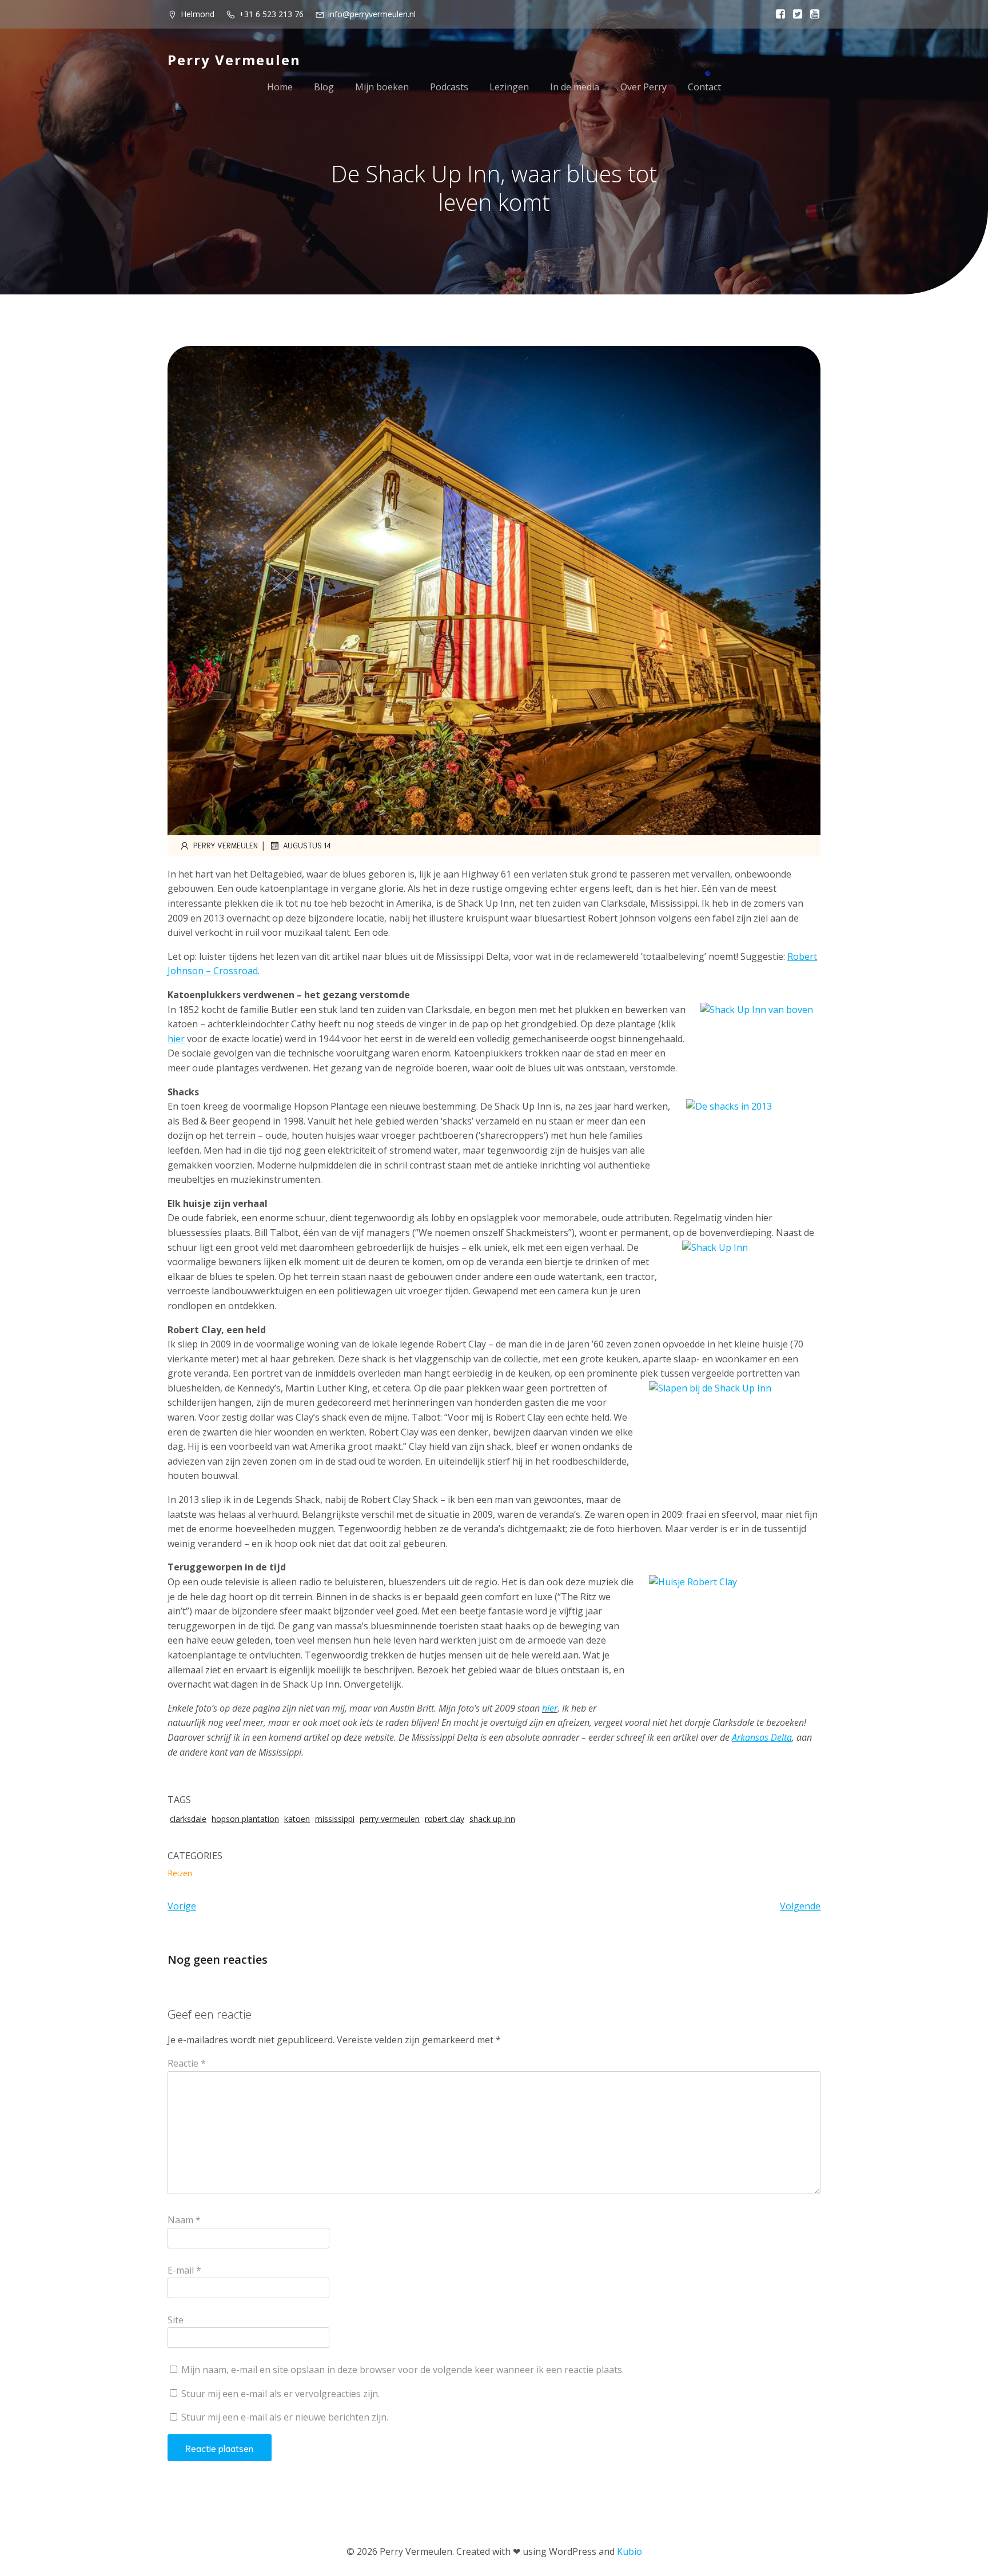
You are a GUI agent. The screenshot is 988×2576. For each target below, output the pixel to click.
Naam (184, 2220)
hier (550, 1708)
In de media (575, 87)
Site (176, 2320)
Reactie (187, 2063)
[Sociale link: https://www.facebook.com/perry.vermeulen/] (778, 14)
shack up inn (492, 1819)
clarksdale (188, 1819)
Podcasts (449, 87)
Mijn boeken (382, 87)
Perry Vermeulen (226, 845)
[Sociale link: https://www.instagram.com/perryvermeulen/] (795, 14)
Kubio (630, 2551)
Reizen (180, 1873)
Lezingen (509, 87)
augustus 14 (307, 845)
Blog (324, 87)
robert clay (445, 1819)
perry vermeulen (390, 1819)
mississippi (335, 1819)
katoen (297, 1819)
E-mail (184, 2270)
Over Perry (644, 87)
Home (280, 87)
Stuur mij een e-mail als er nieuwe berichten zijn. (285, 2417)
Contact (704, 87)
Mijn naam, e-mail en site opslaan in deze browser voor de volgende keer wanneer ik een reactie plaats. (403, 2370)
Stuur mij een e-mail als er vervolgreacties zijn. (280, 2394)
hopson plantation (245, 1819)
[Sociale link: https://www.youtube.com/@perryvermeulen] (812, 14)
